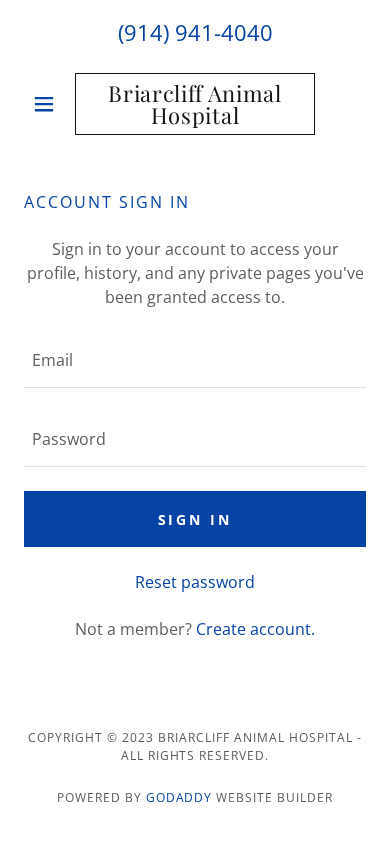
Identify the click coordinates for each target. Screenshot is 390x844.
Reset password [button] (195, 582)
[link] (194, 104)
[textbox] (195, 360)
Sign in (195, 519)
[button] (49, 104)
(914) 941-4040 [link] (195, 32)
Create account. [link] (255, 629)
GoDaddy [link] (179, 797)
